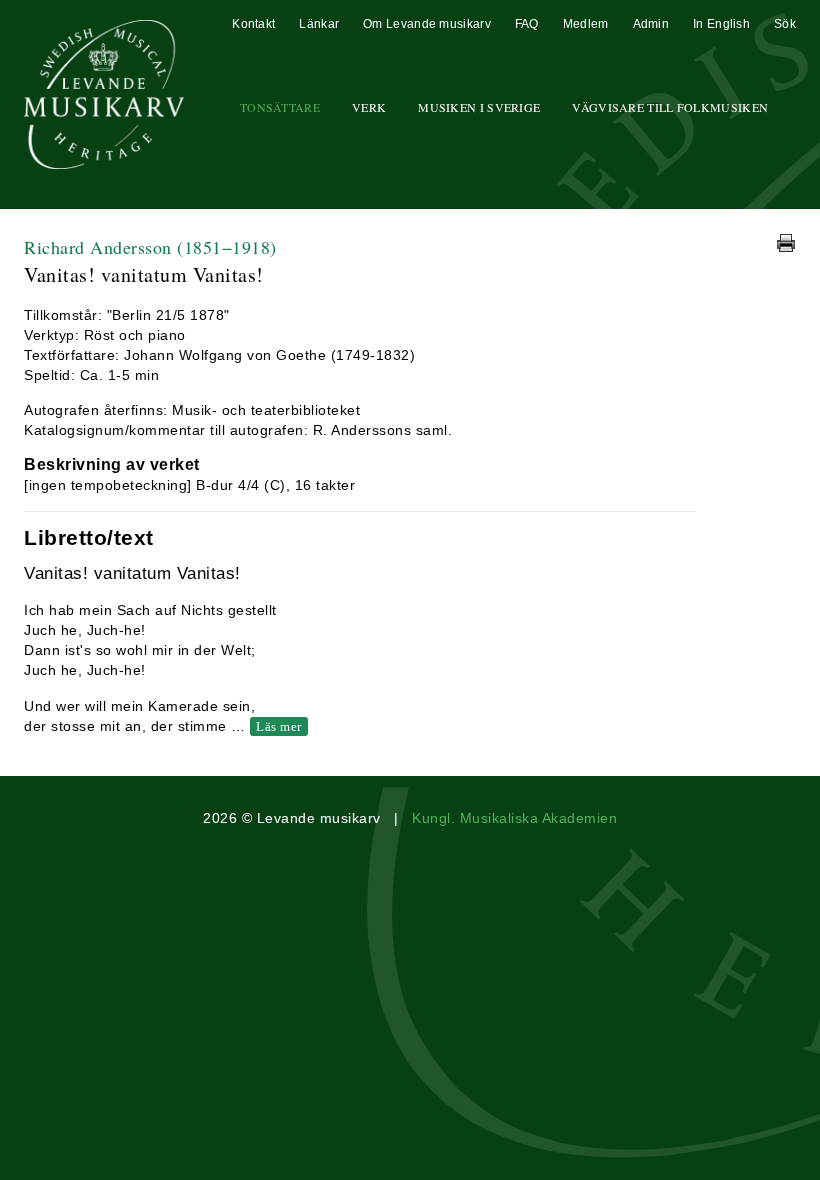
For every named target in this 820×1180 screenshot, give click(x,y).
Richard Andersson (150, 247)
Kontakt (253, 24)
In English (721, 24)
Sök (785, 24)
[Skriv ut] (786, 243)
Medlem (586, 24)
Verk (369, 107)
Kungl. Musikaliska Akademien (514, 818)
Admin (651, 24)
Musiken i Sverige (479, 107)
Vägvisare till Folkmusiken (670, 107)
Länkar (319, 24)
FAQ (527, 24)
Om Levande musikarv (427, 24)
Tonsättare (280, 107)
